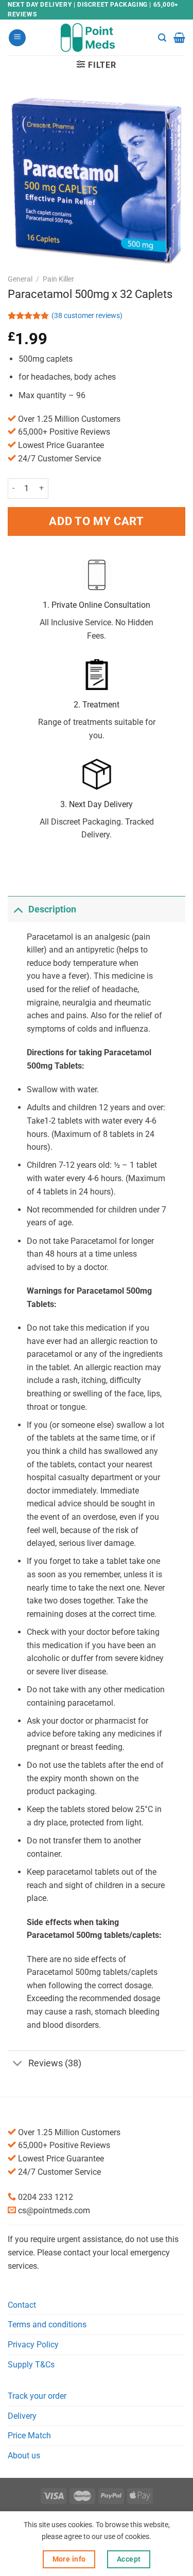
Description (52, 909)
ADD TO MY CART (96, 521)
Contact (22, 2305)
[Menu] (17, 38)
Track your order (37, 2396)
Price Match (29, 2435)
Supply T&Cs (31, 2365)
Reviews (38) (55, 2063)
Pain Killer (58, 279)
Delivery (22, 2416)
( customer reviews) (87, 316)
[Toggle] (18, 909)
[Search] (162, 38)
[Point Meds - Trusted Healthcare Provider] (97, 38)
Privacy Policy (33, 2345)
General (20, 279)
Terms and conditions (47, 2325)
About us (24, 2456)
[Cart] (179, 38)
